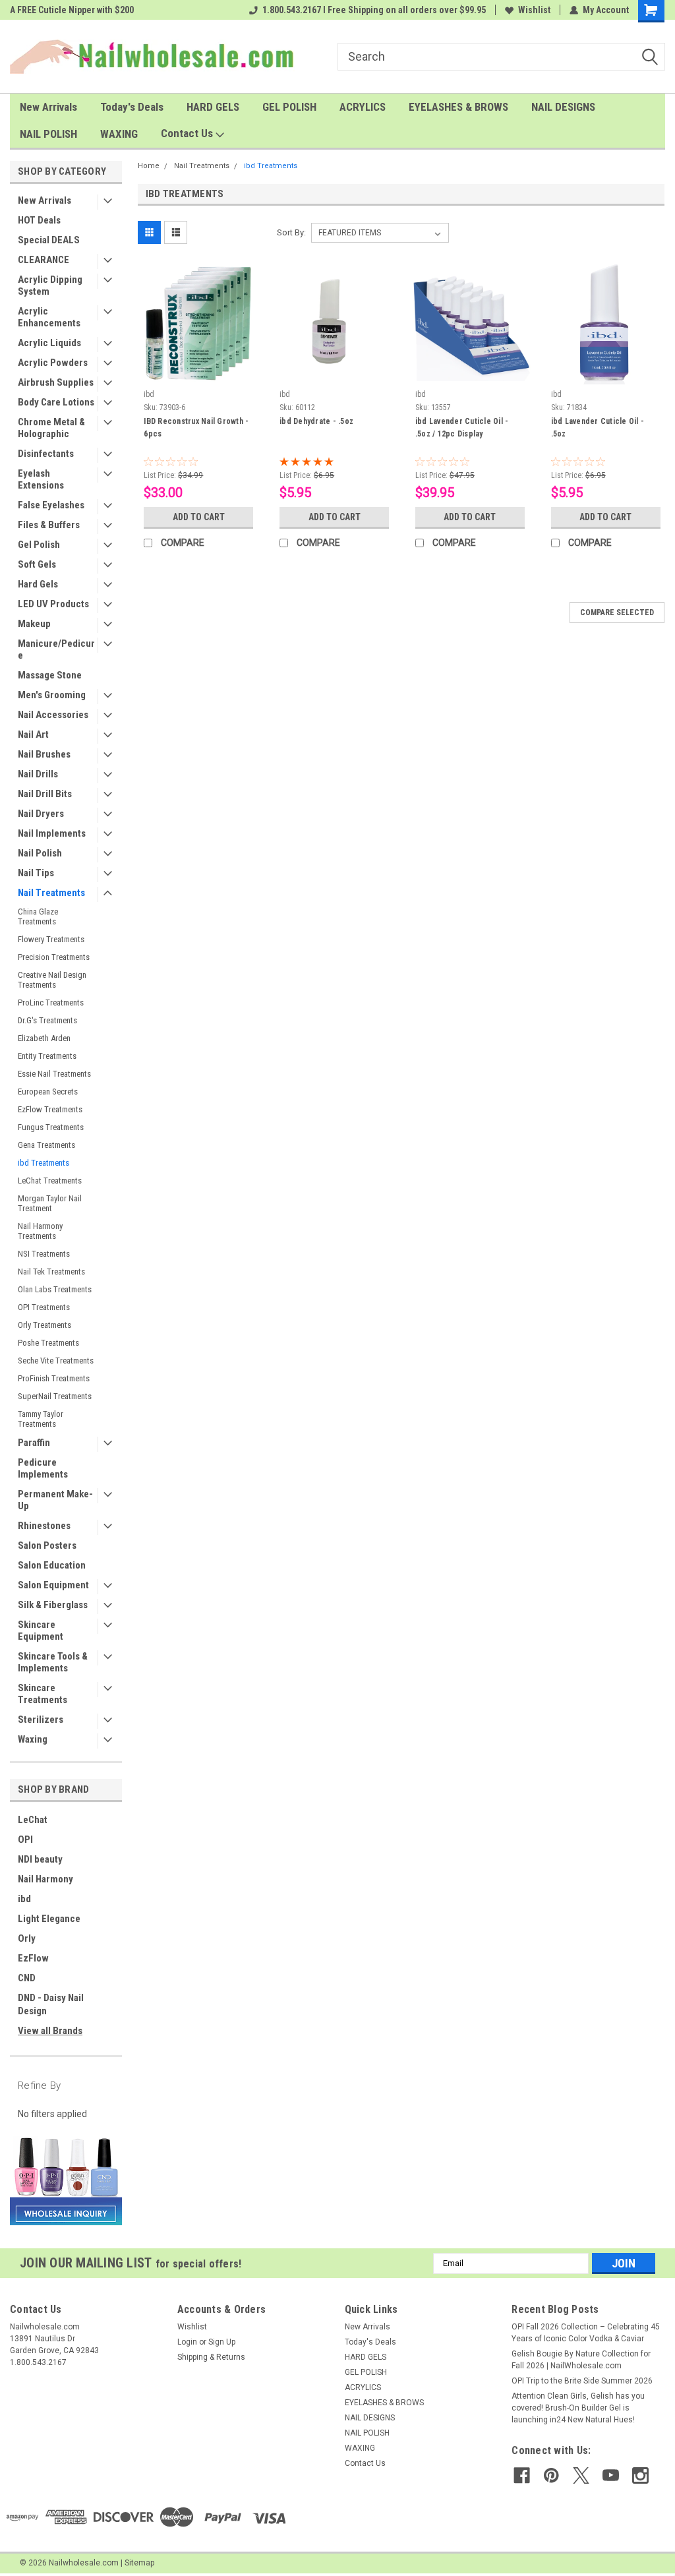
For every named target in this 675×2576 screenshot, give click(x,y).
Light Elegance (49, 1919)
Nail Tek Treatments (51, 1272)
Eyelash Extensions (41, 479)
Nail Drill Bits (45, 794)
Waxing (33, 1739)
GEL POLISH (289, 107)
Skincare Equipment (41, 1631)
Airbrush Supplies (56, 382)
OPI (25, 1840)
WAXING (119, 134)
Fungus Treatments (51, 1127)
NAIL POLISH (48, 134)
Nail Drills (38, 774)
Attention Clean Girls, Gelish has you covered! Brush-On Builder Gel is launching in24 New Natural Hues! (578, 2408)
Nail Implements (52, 833)
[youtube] (611, 2475)
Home (149, 166)
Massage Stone (50, 675)
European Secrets (48, 1092)
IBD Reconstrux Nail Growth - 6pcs (196, 428)
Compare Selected (617, 613)
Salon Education (52, 1565)
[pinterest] (551, 2475)
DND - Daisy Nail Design (51, 2004)
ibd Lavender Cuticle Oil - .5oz (598, 428)
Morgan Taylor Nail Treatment (50, 1203)
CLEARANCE (44, 260)
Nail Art (33, 734)
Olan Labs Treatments (55, 1289)
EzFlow (33, 1958)
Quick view (198, 374)
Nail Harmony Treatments (40, 1231)
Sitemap (139, 2563)
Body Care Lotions (56, 402)
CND (27, 1978)
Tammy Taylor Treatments (41, 1419)
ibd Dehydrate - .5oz (316, 421)
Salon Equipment (53, 1585)
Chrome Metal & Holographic (51, 428)
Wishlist (534, 10)
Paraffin (34, 1443)
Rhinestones (44, 1526)
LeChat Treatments (50, 1181)
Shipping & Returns (211, 2357)
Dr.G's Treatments (47, 1020)
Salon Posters (47, 1545)
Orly (27, 1938)
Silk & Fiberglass (53, 1605)
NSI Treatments (44, 1254)
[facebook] (522, 2475)
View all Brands (50, 2031)
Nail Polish (40, 853)
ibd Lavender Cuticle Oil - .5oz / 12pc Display (462, 428)
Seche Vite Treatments (56, 1361)
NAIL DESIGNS (563, 107)
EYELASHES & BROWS (458, 107)
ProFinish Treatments (54, 1378)
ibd (24, 1899)
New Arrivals (48, 107)
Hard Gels (38, 584)
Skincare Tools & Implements (53, 1662)
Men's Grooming (52, 695)
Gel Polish (39, 545)
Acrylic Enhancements (49, 317)
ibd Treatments (44, 1163)
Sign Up (222, 2342)
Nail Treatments (51, 893)
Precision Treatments (54, 957)
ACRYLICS (363, 107)
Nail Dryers (41, 814)
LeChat (33, 1820)
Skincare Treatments (43, 1694)
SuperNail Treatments (55, 1396)
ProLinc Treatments (51, 1003)
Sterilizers (41, 1720)
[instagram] (640, 2475)
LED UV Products (53, 604)
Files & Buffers (49, 525)
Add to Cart (199, 517)
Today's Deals (132, 107)
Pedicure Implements (43, 1468)
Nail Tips (36, 873)
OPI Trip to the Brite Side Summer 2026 (582, 2381)
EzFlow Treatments (50, 1109)
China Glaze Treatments (38, 916)
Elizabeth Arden (44, 1038)
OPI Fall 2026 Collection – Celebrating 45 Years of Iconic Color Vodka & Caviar (586, 2333)
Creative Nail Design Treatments (52, 980)
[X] (581, 2475)
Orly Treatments (44, 1325)
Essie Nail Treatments (54, 1074)
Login (187, 2342)
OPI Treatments (44, 1307)
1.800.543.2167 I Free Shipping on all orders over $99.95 (374, 10)
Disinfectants (46, 454)
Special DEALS (49, 240)
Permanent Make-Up (55, 1500)
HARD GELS (213, 107)
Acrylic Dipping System (50, 285)
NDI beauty (40, 1859)
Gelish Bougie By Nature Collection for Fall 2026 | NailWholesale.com (581, 2360)
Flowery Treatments (51, 939)
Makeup (34, 624)
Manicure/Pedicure (56, 649)
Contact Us (188, 133)
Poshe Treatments (48, 1343)
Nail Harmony (45, 1879)
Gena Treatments (46, 1145)
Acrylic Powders (53, 363)
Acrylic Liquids (49, 343)
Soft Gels (37, 564)
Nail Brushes (44, 754)
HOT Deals (39, 220)
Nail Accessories (53, 715)
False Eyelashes (51, 505)
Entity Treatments (47, 1056)
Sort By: (291, 232)
